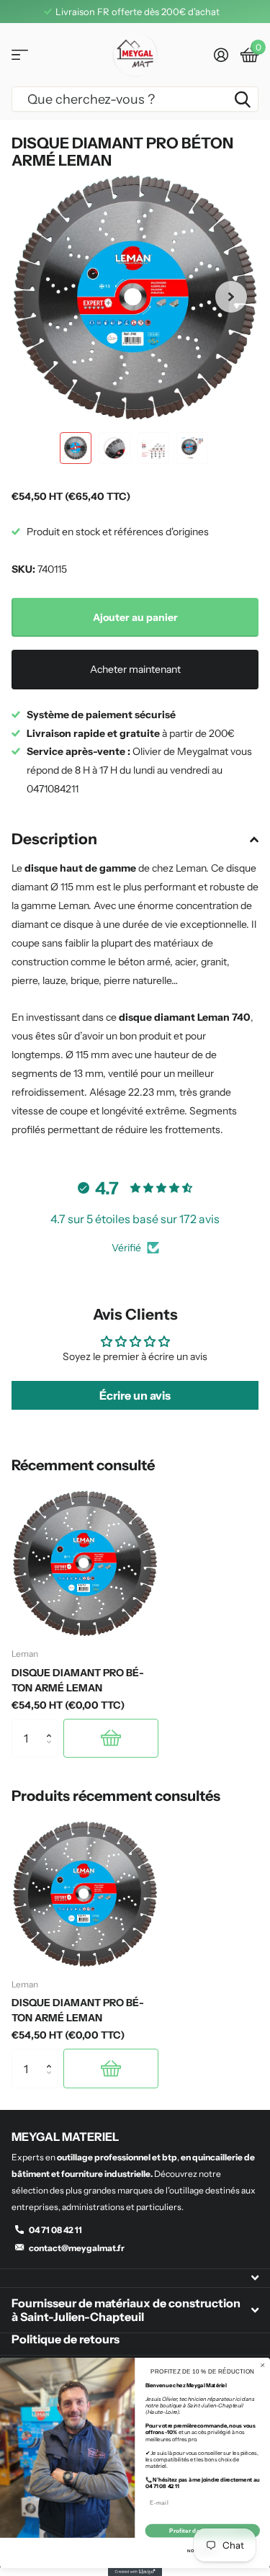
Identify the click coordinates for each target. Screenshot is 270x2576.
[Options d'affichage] (111, 1738)
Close (135, 2278)
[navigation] (76, 448)
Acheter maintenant (135, 669)
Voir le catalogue (20, 55)
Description (54, 839)
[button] (231, 297)
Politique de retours (66, 2339)
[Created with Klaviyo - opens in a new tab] (135, 2572)
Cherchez (243, 99)
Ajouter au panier (135, 617)
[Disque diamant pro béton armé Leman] (85, 1563)
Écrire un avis (135, 1395)
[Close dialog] (262, 2365)
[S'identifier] (221, 55)
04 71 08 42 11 (55, 2230)
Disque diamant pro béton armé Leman (78, 1680)
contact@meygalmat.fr (77, 2248)
